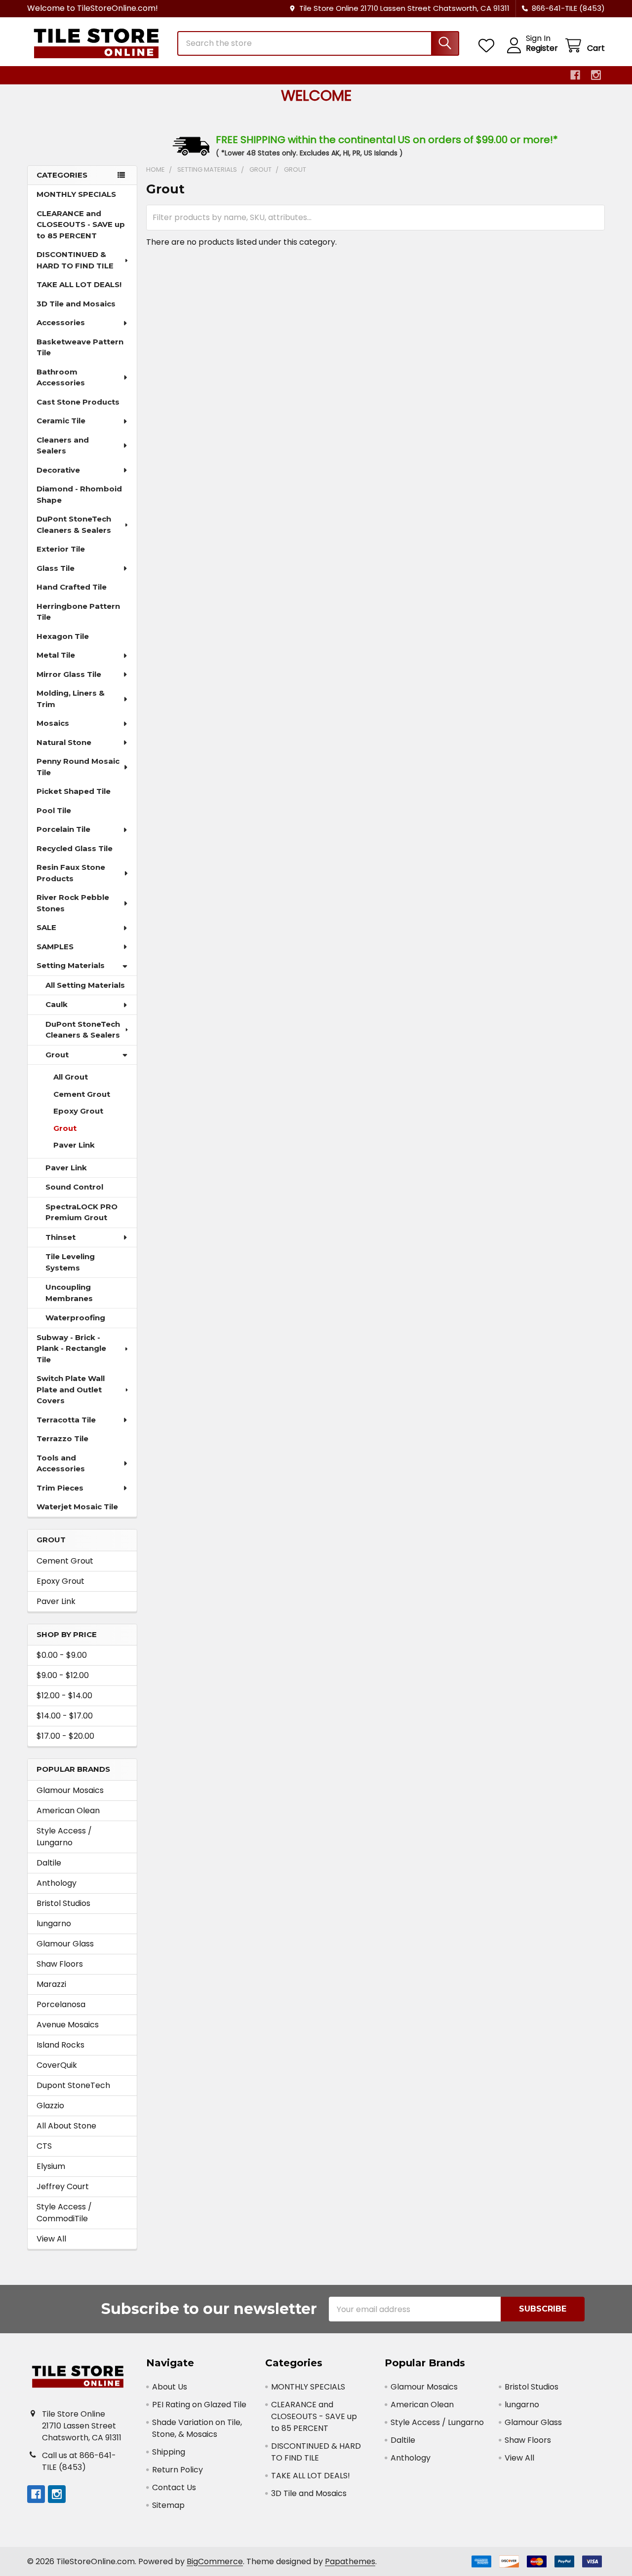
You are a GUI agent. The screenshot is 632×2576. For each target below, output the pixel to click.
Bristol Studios (63, 1903)
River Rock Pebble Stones (73, 903)
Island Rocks (60, 2045)
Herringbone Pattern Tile (78, 612)
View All (51, 2239)
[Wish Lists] (489, 46)
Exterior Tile (61, 549)
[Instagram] (596, 75)
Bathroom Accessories (61, 377)
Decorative (58, 470)
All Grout (71, 1077)
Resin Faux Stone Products (71, 873)
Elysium (51, 2166)
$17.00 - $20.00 (65, 1736)
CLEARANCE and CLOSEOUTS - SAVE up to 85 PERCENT (81, 224)
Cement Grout (82, 1094)
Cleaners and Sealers (63, 446)
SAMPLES (55, 947)
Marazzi (51, 1984)
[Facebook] (575, 75)
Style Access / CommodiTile (64, 2213)
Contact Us (174, 2487)
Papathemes (350, 2561)
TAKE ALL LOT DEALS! (79, 284)
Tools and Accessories (61, 1463)
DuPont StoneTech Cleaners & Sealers (74, 524)
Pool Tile (54, 810)
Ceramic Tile (61, 421)
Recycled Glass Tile (75, 848)
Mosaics (53, 723)
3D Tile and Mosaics (76, 304)
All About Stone (66, 2126)
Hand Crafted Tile (72, 587)
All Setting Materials (85, 985)
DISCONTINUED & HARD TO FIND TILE (75, 260)
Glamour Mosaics (70, 1790)
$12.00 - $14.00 (64, 1696)
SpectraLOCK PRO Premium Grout (81, 1212)
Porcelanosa (61, 2004)
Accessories (61, 322)
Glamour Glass (65, 1944)
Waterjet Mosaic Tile (77, 1507)
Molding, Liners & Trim (71, 699)
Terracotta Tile (66, 1420)
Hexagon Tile (63, 636)
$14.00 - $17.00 (65, 1716)
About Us (170, 2387)
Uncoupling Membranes (69, 1293)
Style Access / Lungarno (64, 1837)
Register (542, 48)
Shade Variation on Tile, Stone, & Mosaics (197, 2428)
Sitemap (168, 2505)
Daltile (49, 1863)
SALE (46, 927)
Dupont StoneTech (73, 2085)
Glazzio (50, 2106)
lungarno (54, 1923)
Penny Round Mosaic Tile (78, 767)
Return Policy (178, 2470)
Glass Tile (56, 568)
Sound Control (74, 1187)
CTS (44, 2146)
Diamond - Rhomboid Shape (79, 494)
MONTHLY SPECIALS (76, 194)
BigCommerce (215, 2561)
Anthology (57, 1883)
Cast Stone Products (78, 402)
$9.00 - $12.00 (63, 1675)
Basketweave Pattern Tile (80, 347)
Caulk (57, 1004)
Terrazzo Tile (62, 1438)
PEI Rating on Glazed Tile (199, 2405)
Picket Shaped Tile (74, 791)
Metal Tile (56, 655)
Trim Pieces (60, 1488)
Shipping (169, 2452)
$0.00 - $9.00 (62, 1655)
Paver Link (74, 1145)
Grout (57, 1055)
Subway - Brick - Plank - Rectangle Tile (71, 1348)
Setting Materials (71, 965)
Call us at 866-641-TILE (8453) (79, 2461)
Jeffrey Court (63, 2186)
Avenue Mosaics (68, 2025)
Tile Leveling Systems (70, 1262)
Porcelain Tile (63, 829)
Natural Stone (64, 742)
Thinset (60, 1237)
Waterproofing (75, 1318)
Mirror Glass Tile (69, 674)
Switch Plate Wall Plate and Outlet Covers (71, 1389)
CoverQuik (57, 2065)
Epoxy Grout (78, 1111)
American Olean (68, 1811)
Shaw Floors (60, 1964)
